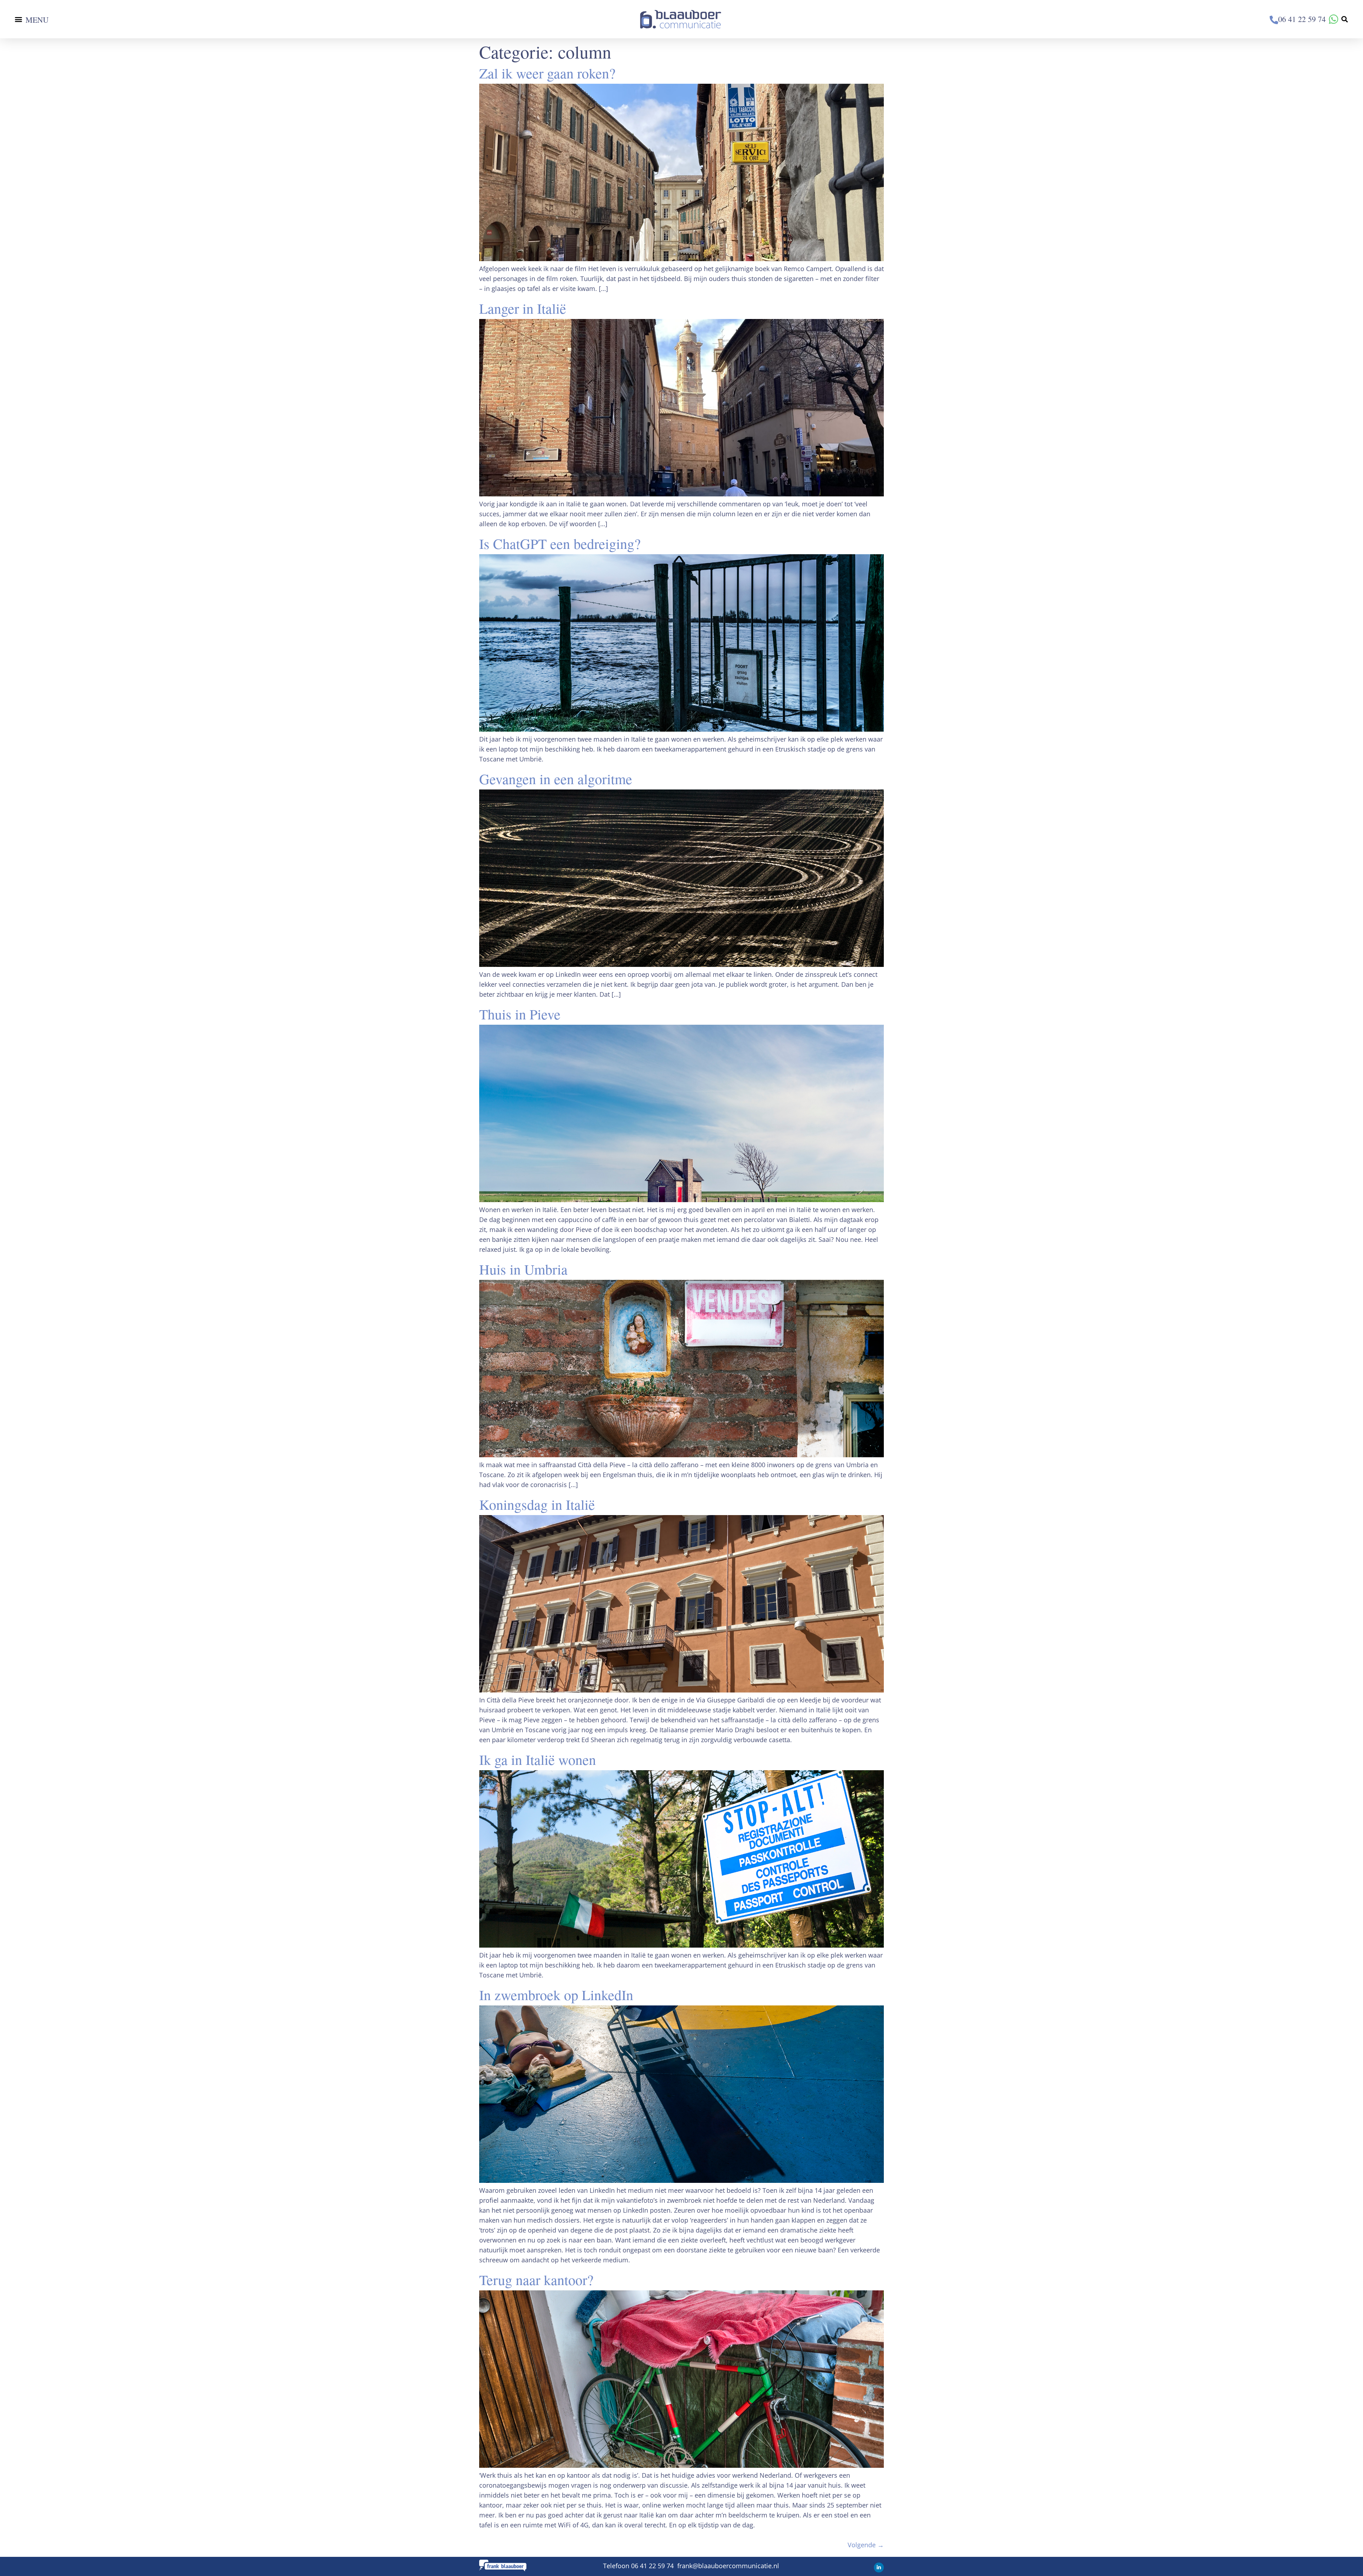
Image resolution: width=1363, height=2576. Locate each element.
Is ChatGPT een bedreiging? (560, 543)
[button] (18, 19)
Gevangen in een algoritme (556, 779)
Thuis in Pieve (520, 1014)
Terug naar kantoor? (536, 2280)
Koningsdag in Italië (537, 1504)
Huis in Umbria (523, 1269)
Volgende (866, 2545)
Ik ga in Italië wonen (538, 1759)
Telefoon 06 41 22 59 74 (639, 2566)
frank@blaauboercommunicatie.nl (728, 2566)
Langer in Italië (523, 308)
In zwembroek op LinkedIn (556, 1995)
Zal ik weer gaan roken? (547, 73)
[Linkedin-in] (879, 2567)
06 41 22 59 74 (1303, 19)
